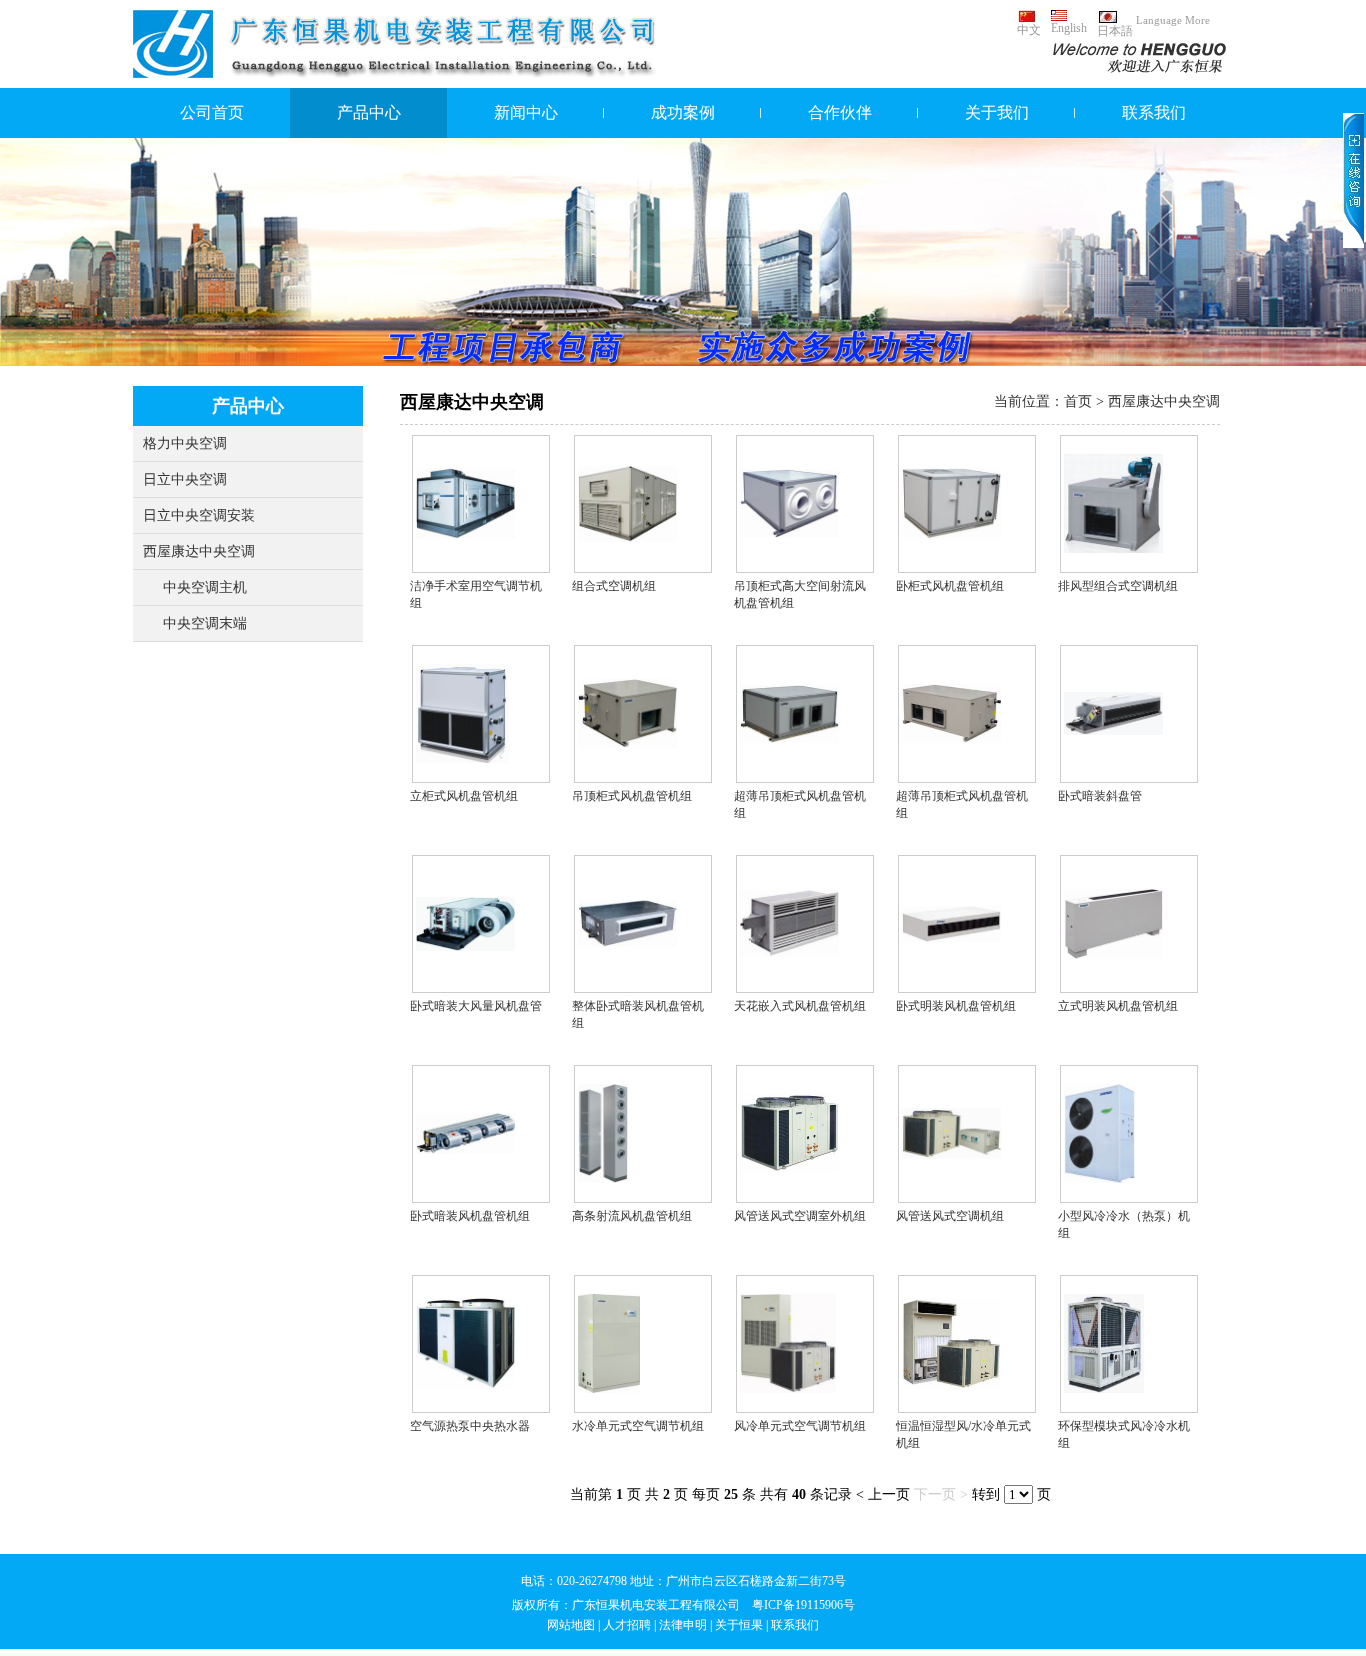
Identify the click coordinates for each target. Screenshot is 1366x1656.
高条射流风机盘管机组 (632, 1216)
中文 (1029, 30)
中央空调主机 (205, 587)
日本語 (1115, 31)
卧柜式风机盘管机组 (950, 586)
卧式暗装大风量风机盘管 (476, 1006)
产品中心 (369, 112)
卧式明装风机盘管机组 (956, 1006)
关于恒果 (739, 1625)
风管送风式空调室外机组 (800, 1216)
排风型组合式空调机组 (1118, 586)
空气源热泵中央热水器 (470, 1426)
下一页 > (941, 1494)
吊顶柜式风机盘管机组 (632, 796)
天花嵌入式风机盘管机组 (800, 1006)
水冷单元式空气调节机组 (638, 1426)
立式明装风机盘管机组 (1118, 1006)
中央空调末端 (205, 623)
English (1069, 28)
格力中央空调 (185, 443)
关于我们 (997, 112)
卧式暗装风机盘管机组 (470, 1216)
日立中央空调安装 (199, 515)
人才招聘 (627, 1625)
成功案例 (683, 112)
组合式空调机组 (614, 586)
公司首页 (212, 112)
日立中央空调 (185, 479)
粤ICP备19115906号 (803, 1605)
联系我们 (1154, 112)
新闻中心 (526, 112)
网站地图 (571, 1625)
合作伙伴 (840, 112)
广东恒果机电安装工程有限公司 (656, 1605)
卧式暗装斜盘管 (1100, 796)
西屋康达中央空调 (199, 551)
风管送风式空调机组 (950, 1216)
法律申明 (683, 1625)
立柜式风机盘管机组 (464, 796)
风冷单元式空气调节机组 (800, 1426)
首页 (1078, 401)
